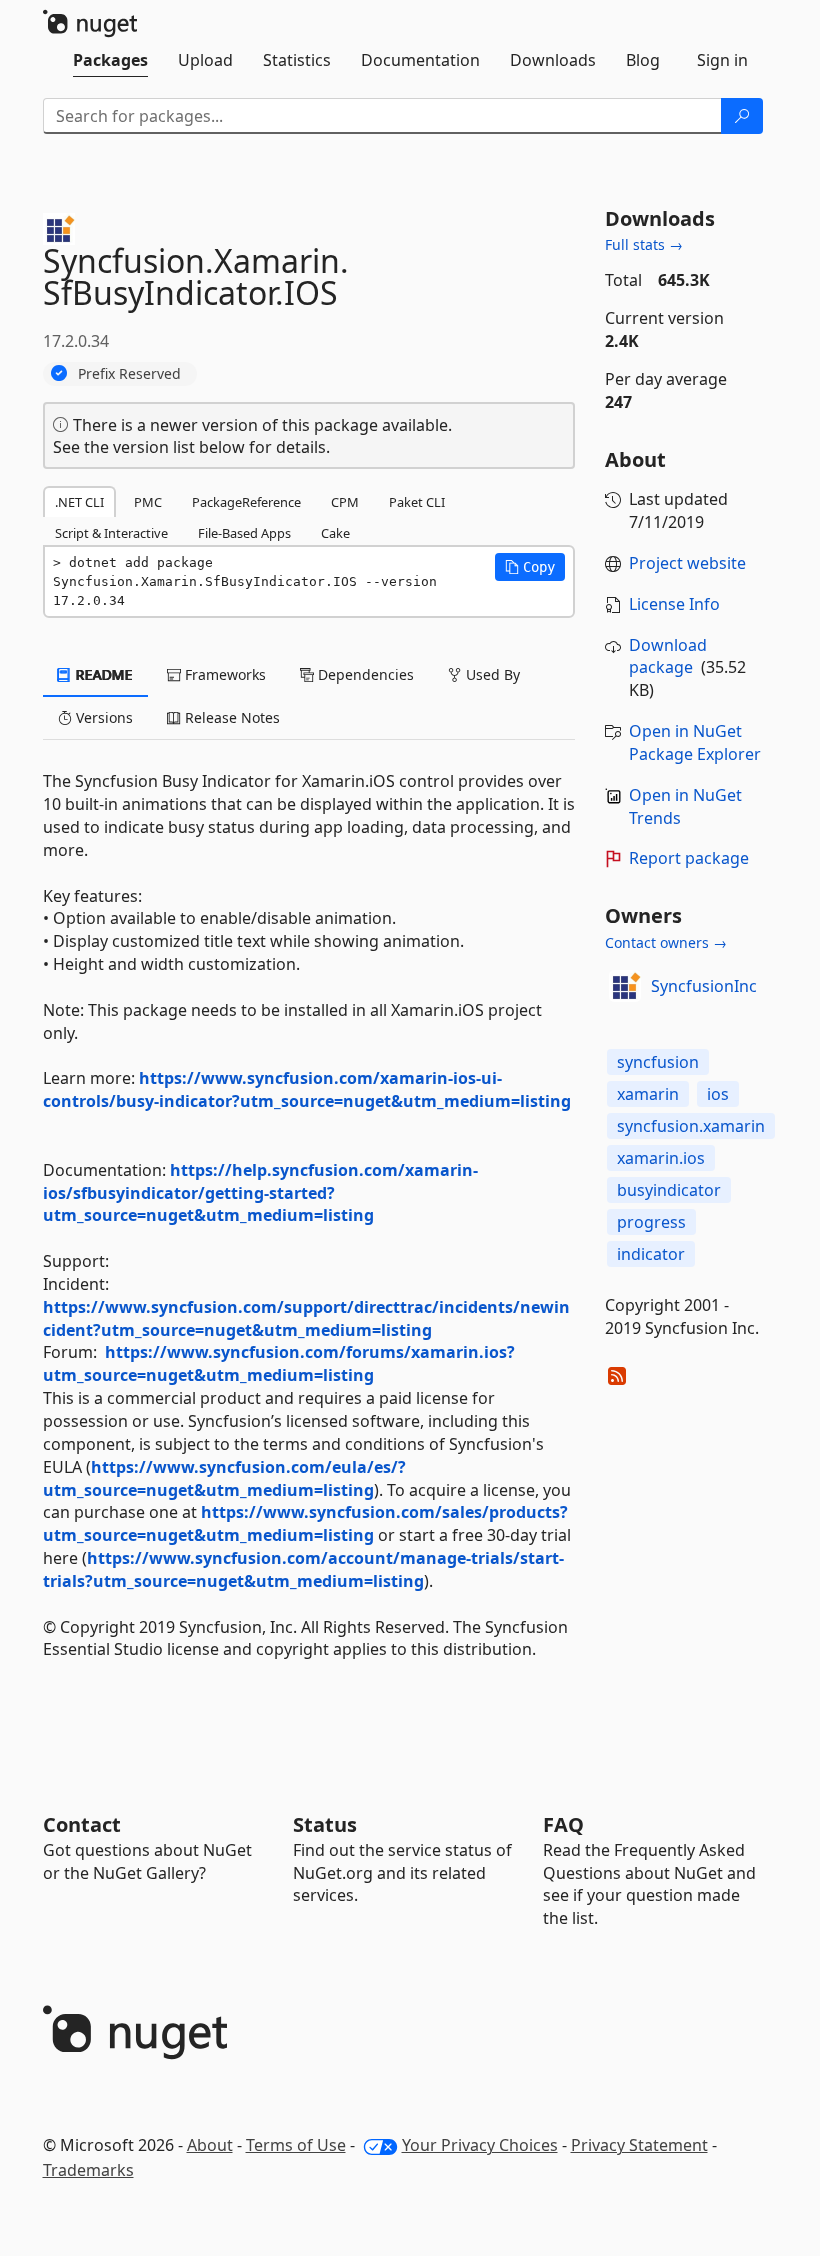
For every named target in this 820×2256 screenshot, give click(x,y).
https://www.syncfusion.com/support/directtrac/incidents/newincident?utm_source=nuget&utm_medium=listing (306, 1318)
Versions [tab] (102, 717)
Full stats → (644, 244)
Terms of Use (296, 2145)
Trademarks (88, 2170)
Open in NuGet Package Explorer (695, 742)
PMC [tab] (148, 502)
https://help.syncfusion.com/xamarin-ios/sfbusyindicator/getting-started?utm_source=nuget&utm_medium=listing (260, 1193)
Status (325, 1824)
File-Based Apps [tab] (244, 533)
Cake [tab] (335, 533)
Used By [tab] (491, 674)
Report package (689, 858)
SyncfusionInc (704, 986)
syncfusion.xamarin (691, 1126)
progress (651, 1222)
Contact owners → (666, 942)
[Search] (742, 116)
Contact (82, 1824)
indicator (651, 1254)
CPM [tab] (345, 502)
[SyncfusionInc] (625, 986)
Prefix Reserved (129, 373)
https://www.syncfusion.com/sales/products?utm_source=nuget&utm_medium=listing (305, 1523)
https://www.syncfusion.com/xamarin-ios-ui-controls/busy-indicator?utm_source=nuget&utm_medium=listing (307, 1089)
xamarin (648, 1094)
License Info (674, 604)
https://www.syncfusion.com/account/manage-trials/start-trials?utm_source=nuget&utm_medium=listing (303, 1569)
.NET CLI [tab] (79, 502)
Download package (668, 656)
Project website (687, 563)
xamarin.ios (661, 1158)
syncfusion (658, 1062)
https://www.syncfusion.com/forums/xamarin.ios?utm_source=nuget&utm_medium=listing (279, 1363)
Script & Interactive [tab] (111, 533)
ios (718, 1094)
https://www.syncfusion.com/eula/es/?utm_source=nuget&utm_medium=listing (224, 1478)
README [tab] (102, 674)
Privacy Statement (639, 2145)
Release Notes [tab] (230, 717)
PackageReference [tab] (246, 502)
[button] (530, 567)
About (210, 2145)
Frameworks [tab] (223, 674)
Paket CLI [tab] (417, 502)
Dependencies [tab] (364, 674)
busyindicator (669, 1190)
